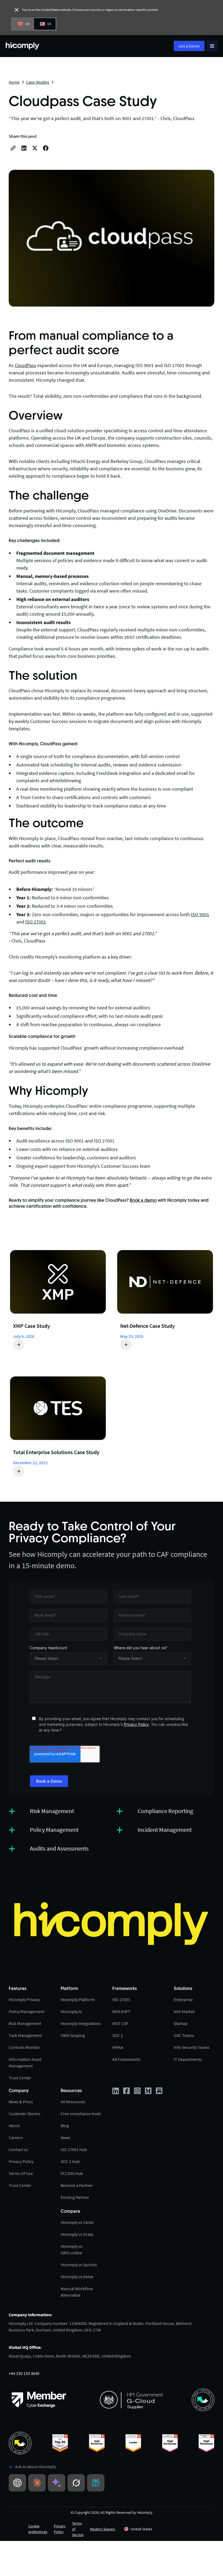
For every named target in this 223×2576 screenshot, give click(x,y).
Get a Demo (189, 46)
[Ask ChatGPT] (17, 2483)
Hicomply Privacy (24, 1999)
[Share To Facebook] (46, 148)
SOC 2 (118, 2035)
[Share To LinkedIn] (24, 148)
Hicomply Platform (78, 1999)
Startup (181, 2023)
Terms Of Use (21, 2173)
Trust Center (20, 2078)
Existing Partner (75, 2197)
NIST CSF (120, 2023)
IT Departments (188, 2059)
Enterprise (183, 1999)
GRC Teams (184, 2035)
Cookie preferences (38, 2529)
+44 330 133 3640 (24, 2373)
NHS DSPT (121, 2011)
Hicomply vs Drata (77, 2234)
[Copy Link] (13, 148)
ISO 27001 (36, 922)
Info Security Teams (192, 2047)
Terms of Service (78, 2529)
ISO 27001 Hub (74, 2149)
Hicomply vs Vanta (77, 2222)
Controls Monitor (24, 2047)
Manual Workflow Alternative (77, 2292)
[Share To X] (35, 148)
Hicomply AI (71, 2011)
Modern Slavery (103, 2529)
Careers (16, 2137)
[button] (157, 2529)
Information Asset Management (25, 2062)
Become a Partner (77, 2185)
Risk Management (25, 2023)
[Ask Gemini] (57, 2483)
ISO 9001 (200, 914)
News (66, 2137)
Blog (65, 2126)
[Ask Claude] (37, 2483)
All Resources (73, 2102)
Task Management (25, 2035)
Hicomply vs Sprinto (79, 2265)
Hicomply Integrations (81, 2023)
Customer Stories (24, 2114)
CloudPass (25, 365)
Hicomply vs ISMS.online (72, 2249)
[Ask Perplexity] (96, 2483)
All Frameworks (126, 2059)
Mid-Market (184, 2011)
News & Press (21, 2102)
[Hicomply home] (24, 46)
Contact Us (18, 2149)
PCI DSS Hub (72, 2173)
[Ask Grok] (76, 2483)
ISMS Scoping (73, 2035)
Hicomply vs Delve (77, 2277)
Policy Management (27, 2011)
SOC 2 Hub (70, 2161)
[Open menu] (212, 46)
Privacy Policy (136, 1724)
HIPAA (118, 2047)
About (14, 2126)
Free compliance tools (81, 2114)
